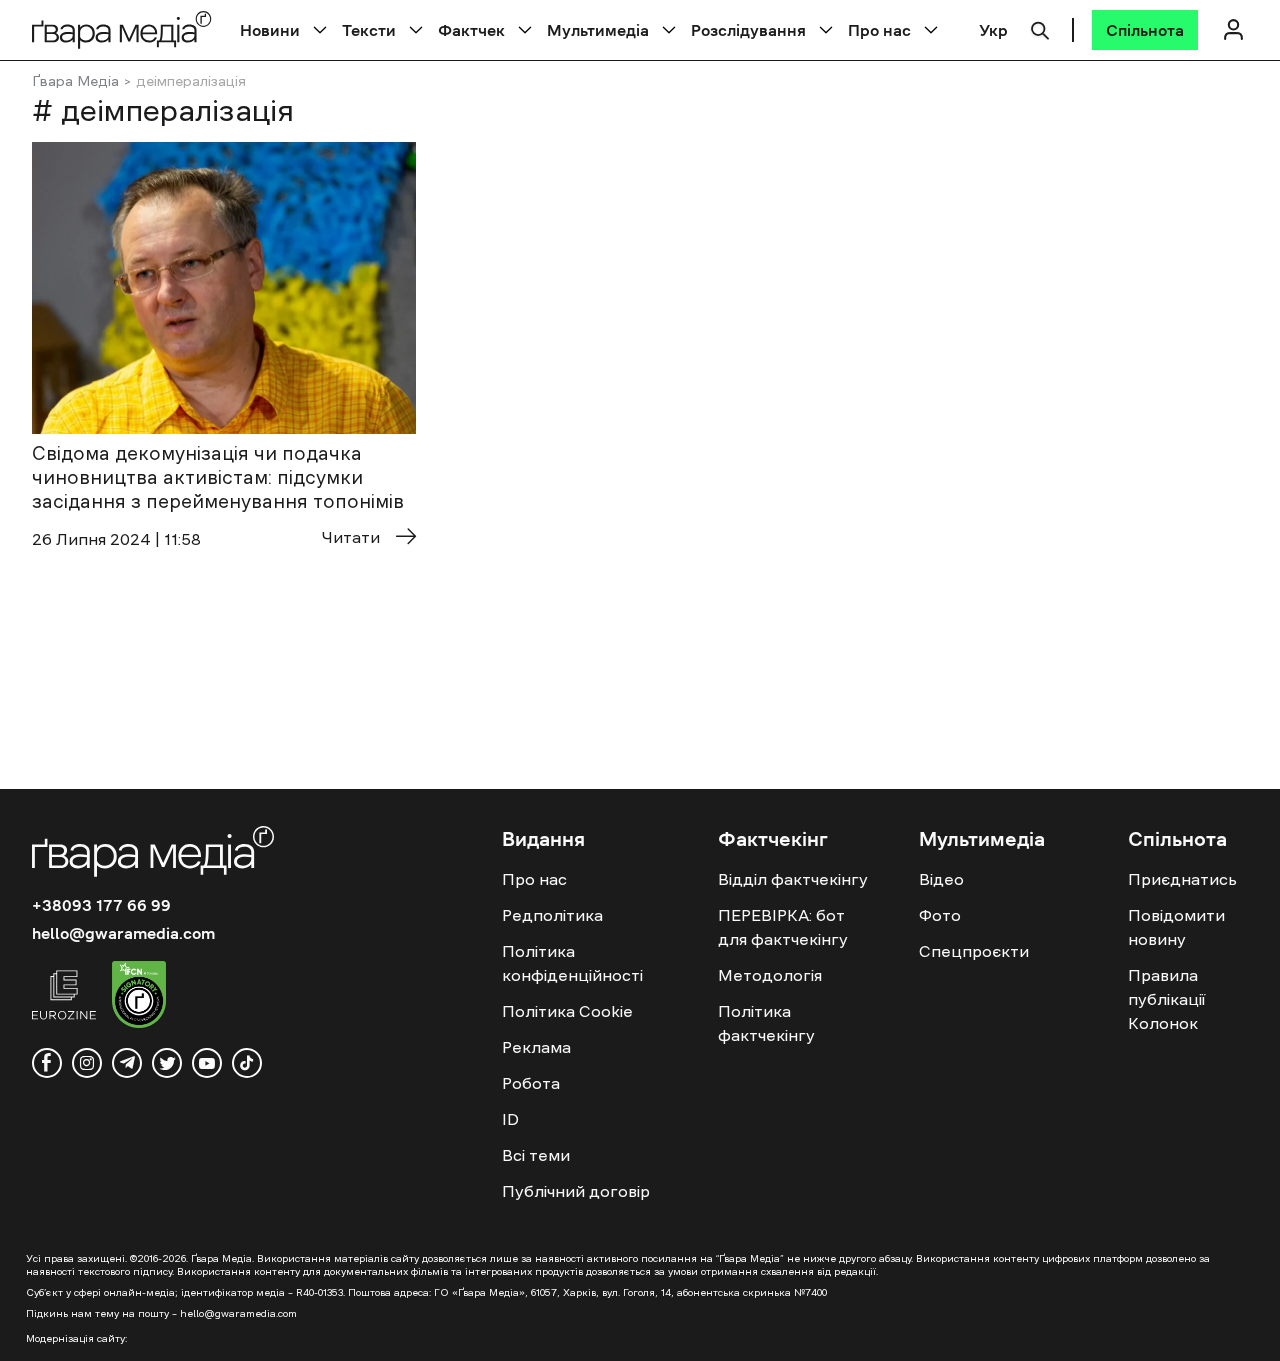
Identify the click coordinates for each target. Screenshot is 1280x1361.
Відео (941, 879)
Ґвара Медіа (75, 81)
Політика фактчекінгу (766, 1023)
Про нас (879, 30)
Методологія (770, 975)
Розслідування (748, 30)
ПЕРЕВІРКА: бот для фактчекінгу (783, 927)
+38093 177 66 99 (101, 905)
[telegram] (127, 1063)
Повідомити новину (1176, 927)
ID (510, 1119)
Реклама (536, 1047)
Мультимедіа (598, 30)
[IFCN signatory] (139, 997)
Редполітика (552, 915)
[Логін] (1233, 29)
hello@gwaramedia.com (123, 933)
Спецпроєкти (974, 951)
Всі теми (536, 1155)
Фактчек (471, 30)
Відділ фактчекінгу (793, 879)
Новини (270, 30)
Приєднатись (1182, 879)
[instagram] (87, 1063)
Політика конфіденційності (572, 963)
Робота (531, 1083)
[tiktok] (247, 1063)
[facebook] (47, 1063)
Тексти (369, 30)
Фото (940, 915)
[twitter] (167, 1063)
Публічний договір (576, 1191)
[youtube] (207, 1063)
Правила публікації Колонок (1166, 999)
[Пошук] (1040, 28)
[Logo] (122, 29)
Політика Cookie (567, 1011)
